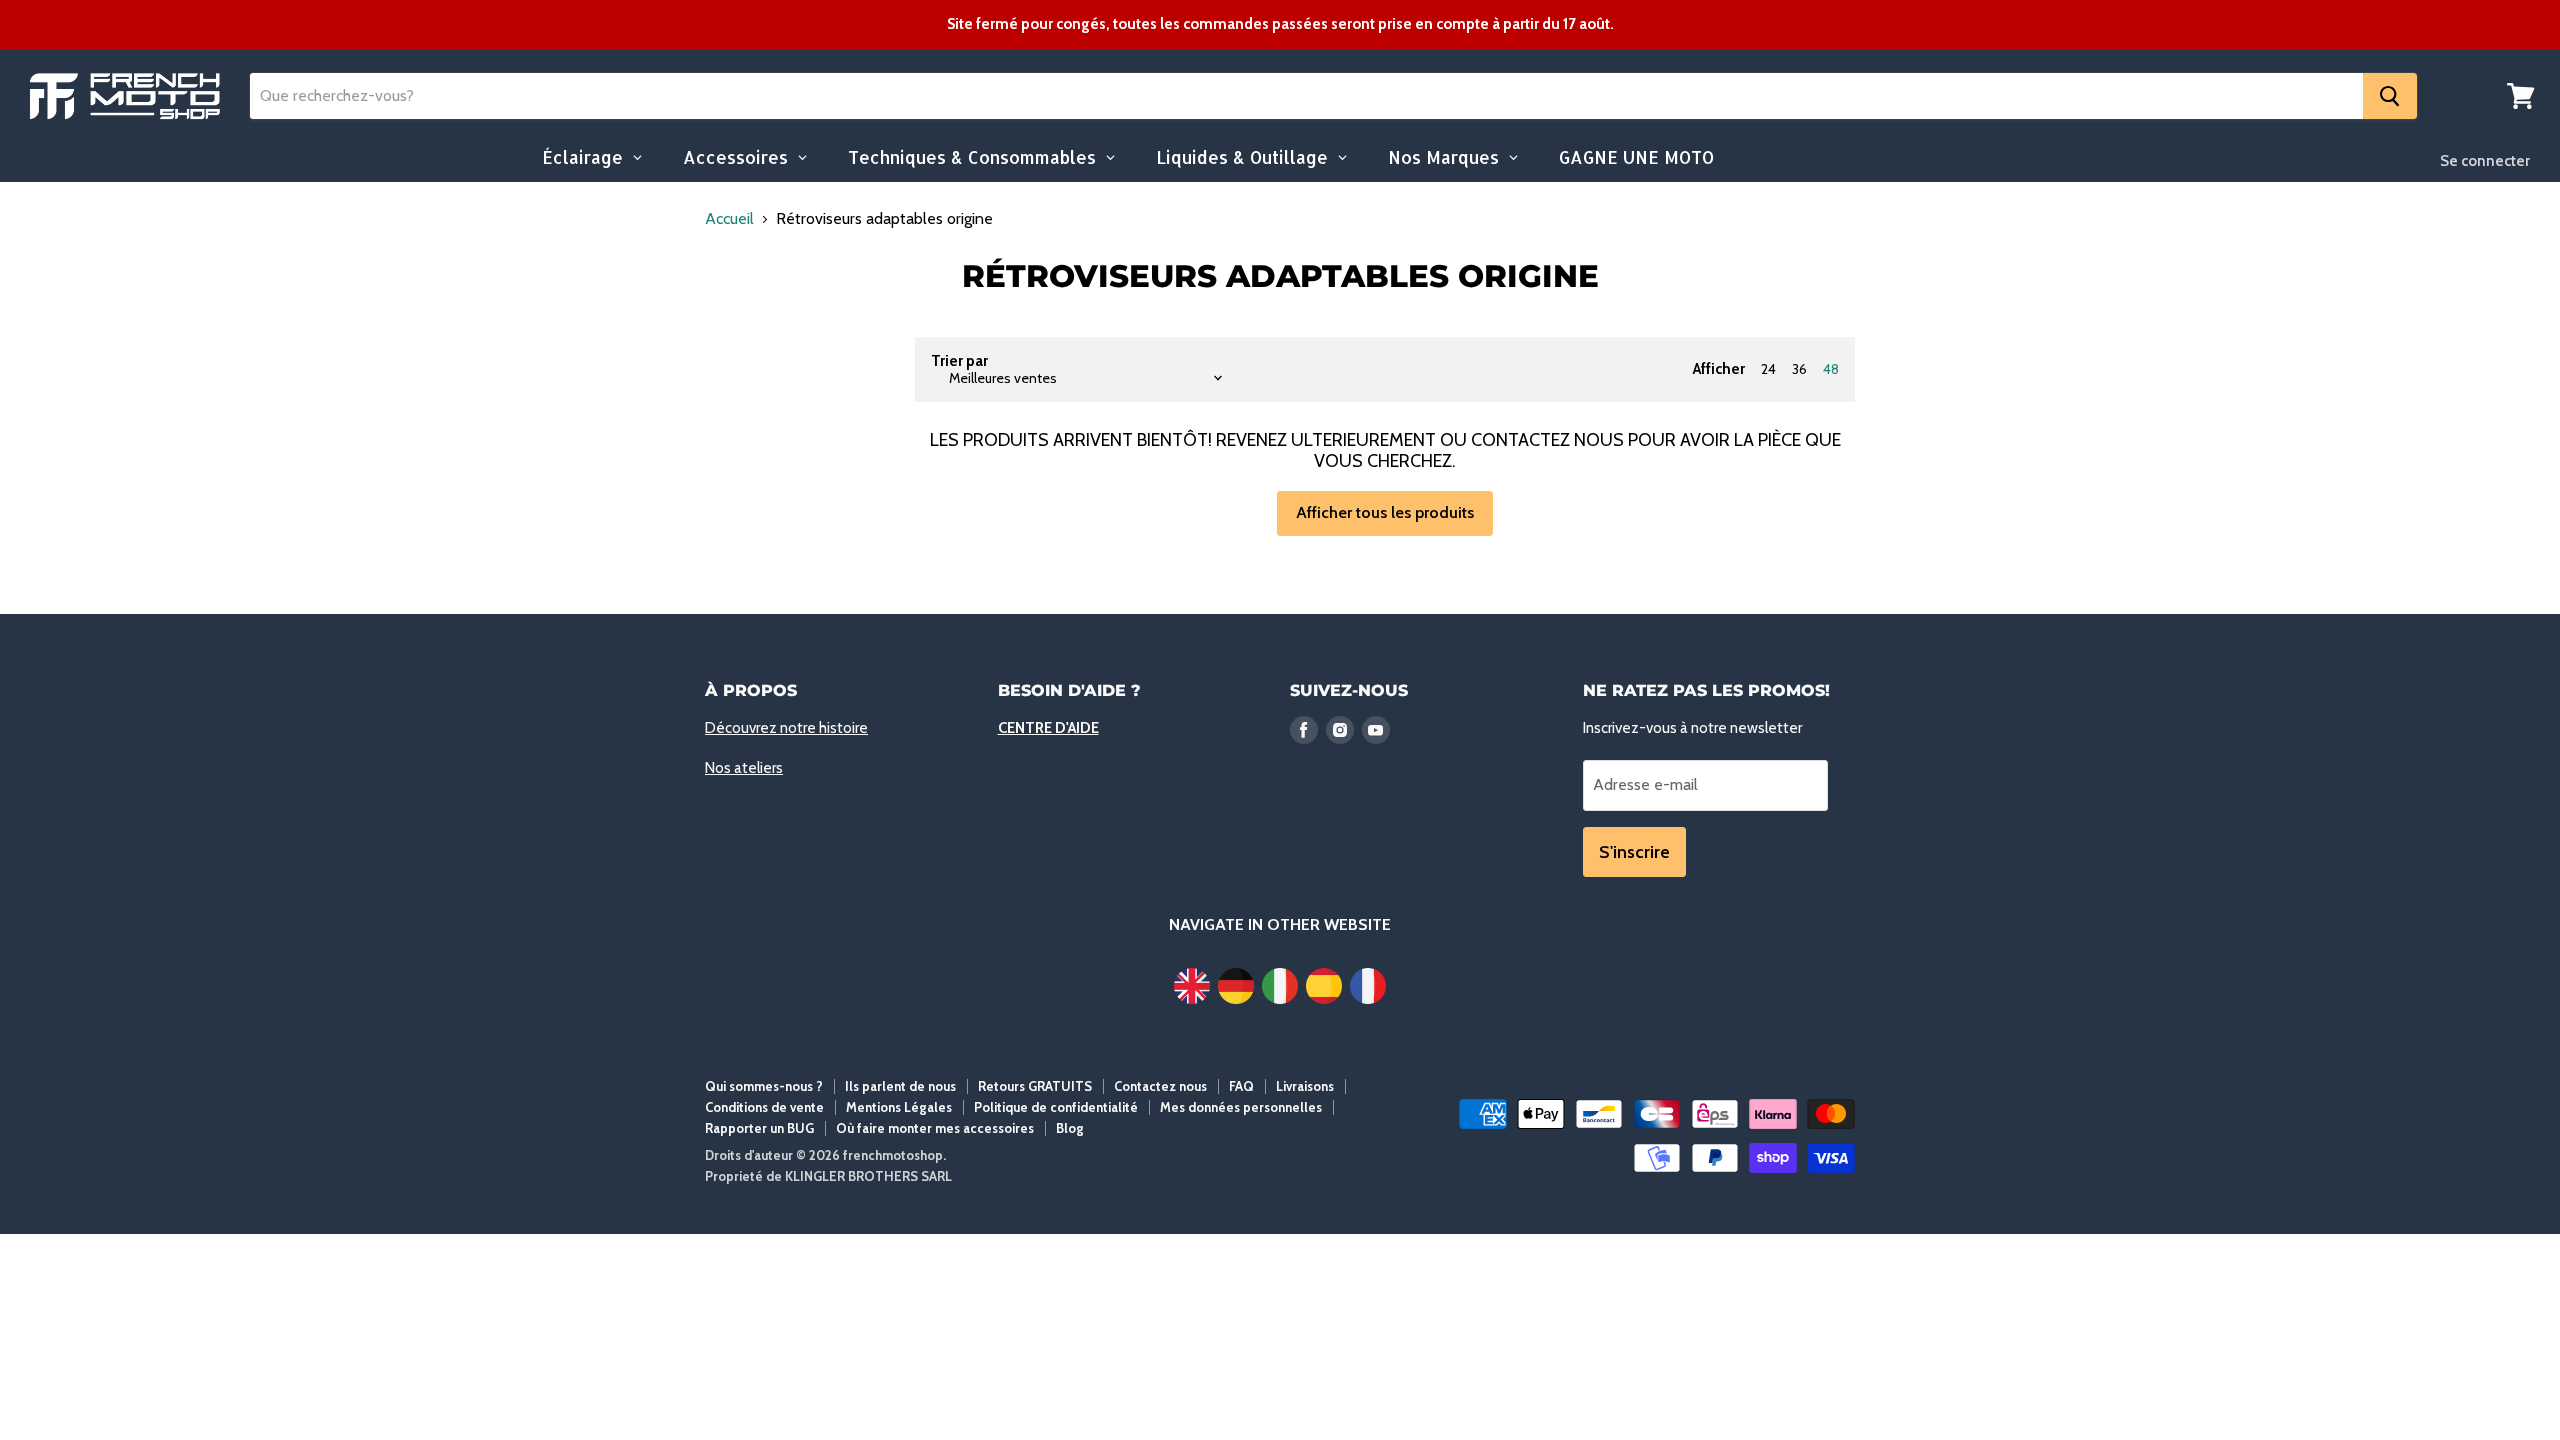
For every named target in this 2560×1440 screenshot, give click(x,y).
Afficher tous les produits (1385, 512)
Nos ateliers (744, 768)
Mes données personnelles (1241, 1107)
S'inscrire (1634, 852)
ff (125, 96)
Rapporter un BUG (759, 1128)
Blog (1070, 1128)
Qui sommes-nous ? (764, 1086)
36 (1799, 369)
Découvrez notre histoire (786, 728)
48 (1831, 369)
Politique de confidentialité (1056, 1107)
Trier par (959, 361)
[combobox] (1306, 96)
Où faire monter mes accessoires (935, 1128)
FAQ (1241, 1086)
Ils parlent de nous (900, 1086)
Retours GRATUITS (1035, 1086)
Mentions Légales (899, 1107)
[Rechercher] (2390, 96)
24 (1768, 369)
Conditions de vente (764, 1107)
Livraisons (1305, 1086)
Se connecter (2485, 161)
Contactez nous (1160, 1086)
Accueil (729, 219)
